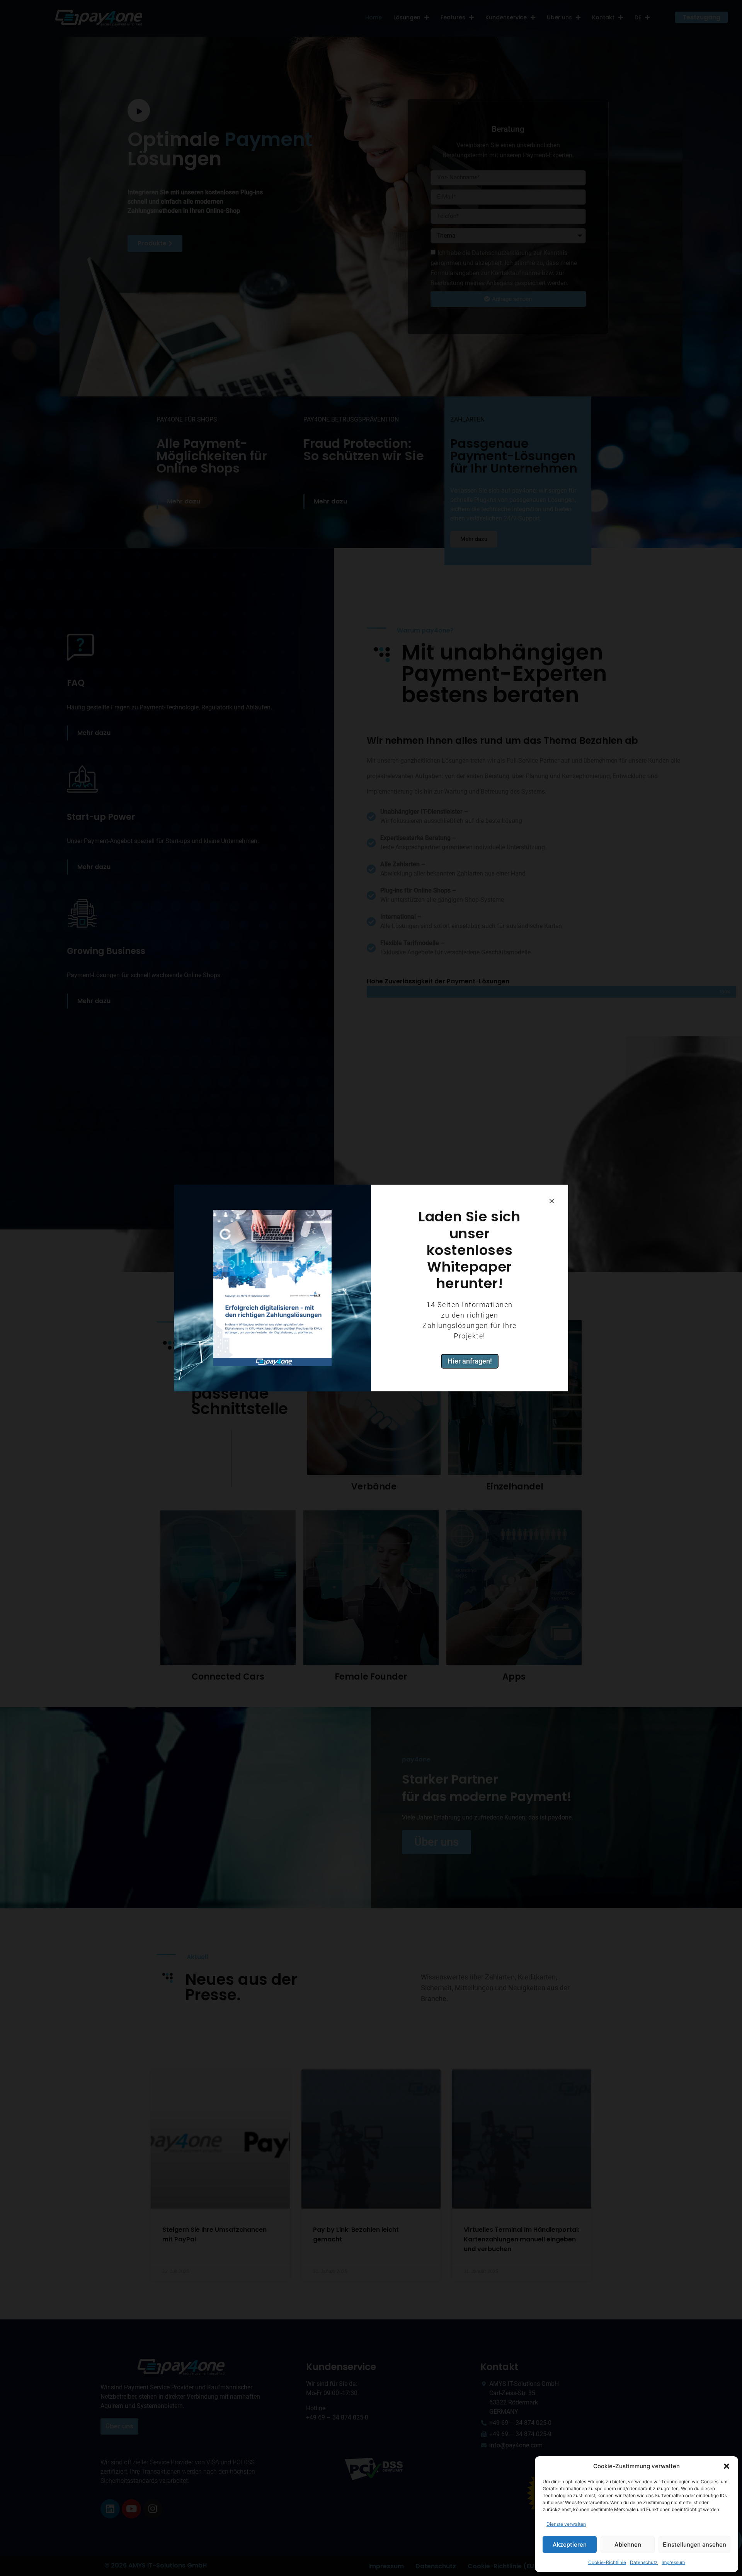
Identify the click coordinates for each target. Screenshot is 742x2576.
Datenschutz (644, 2562)
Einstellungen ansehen (694, 2545)
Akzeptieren (570, 2545)
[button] (727, 2466)
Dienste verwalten (566, 2524)
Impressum (673, 2562)
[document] (371, 1288)
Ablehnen (628, 2545)
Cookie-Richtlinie (607, 2562)
